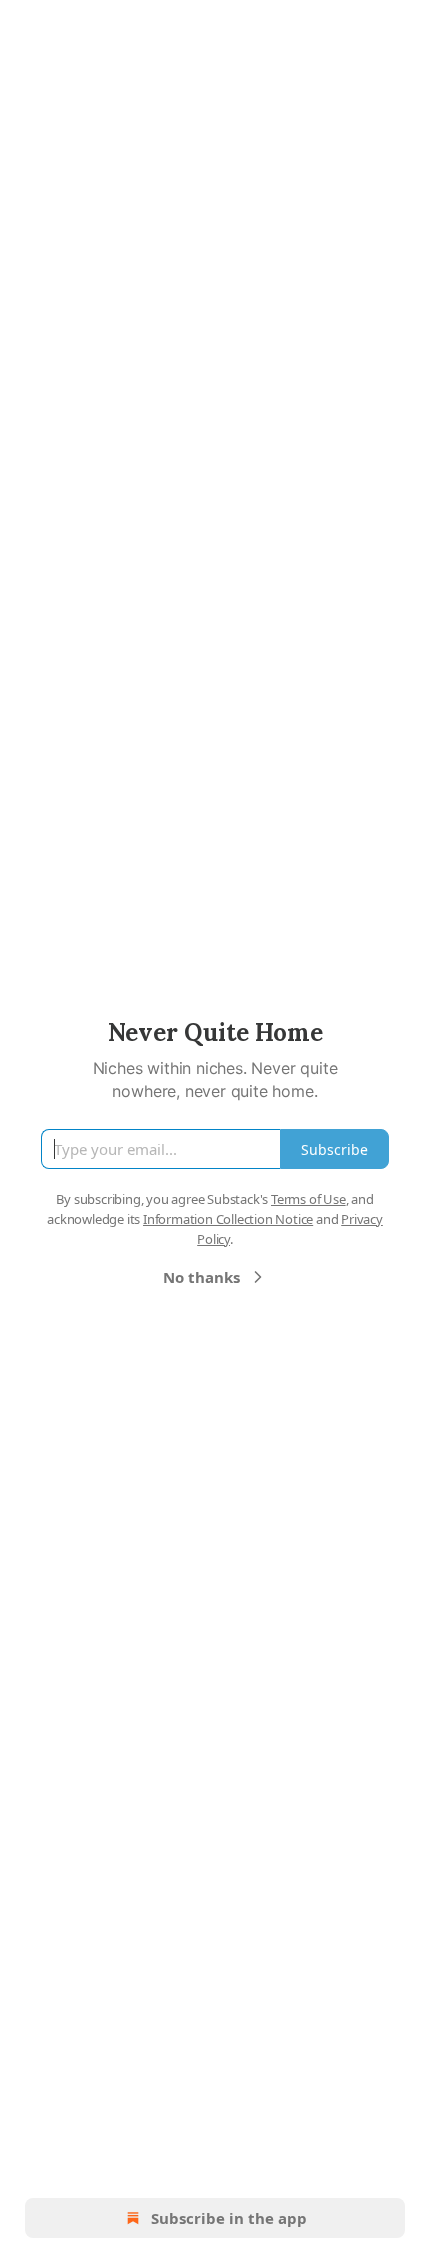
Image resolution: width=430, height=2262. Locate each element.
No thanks (201, 1277)
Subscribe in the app (229, 2218)
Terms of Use (308, 1199)
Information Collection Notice (228, 1219)
